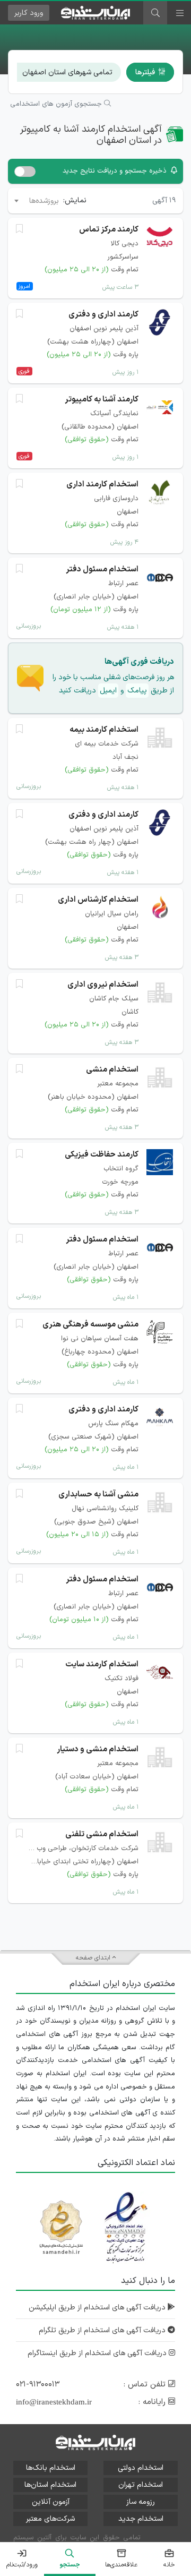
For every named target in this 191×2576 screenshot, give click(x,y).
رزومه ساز (141, 2502)
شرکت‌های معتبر (50, 2519)
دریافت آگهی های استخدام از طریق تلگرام (103, 2330)
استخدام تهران (141, 2485)
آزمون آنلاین (51, 2502)
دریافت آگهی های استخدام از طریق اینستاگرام (98, 2353)
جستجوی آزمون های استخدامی (57, 104)
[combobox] (36, 201)
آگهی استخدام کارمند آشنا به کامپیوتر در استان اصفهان (91, 135)
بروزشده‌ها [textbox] (44, 201)
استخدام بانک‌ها (51, 2468)
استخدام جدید (141, 2519)
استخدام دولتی (141, 2468)
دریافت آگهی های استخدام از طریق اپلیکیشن (98, 2308)
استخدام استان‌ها (50, 2485)
